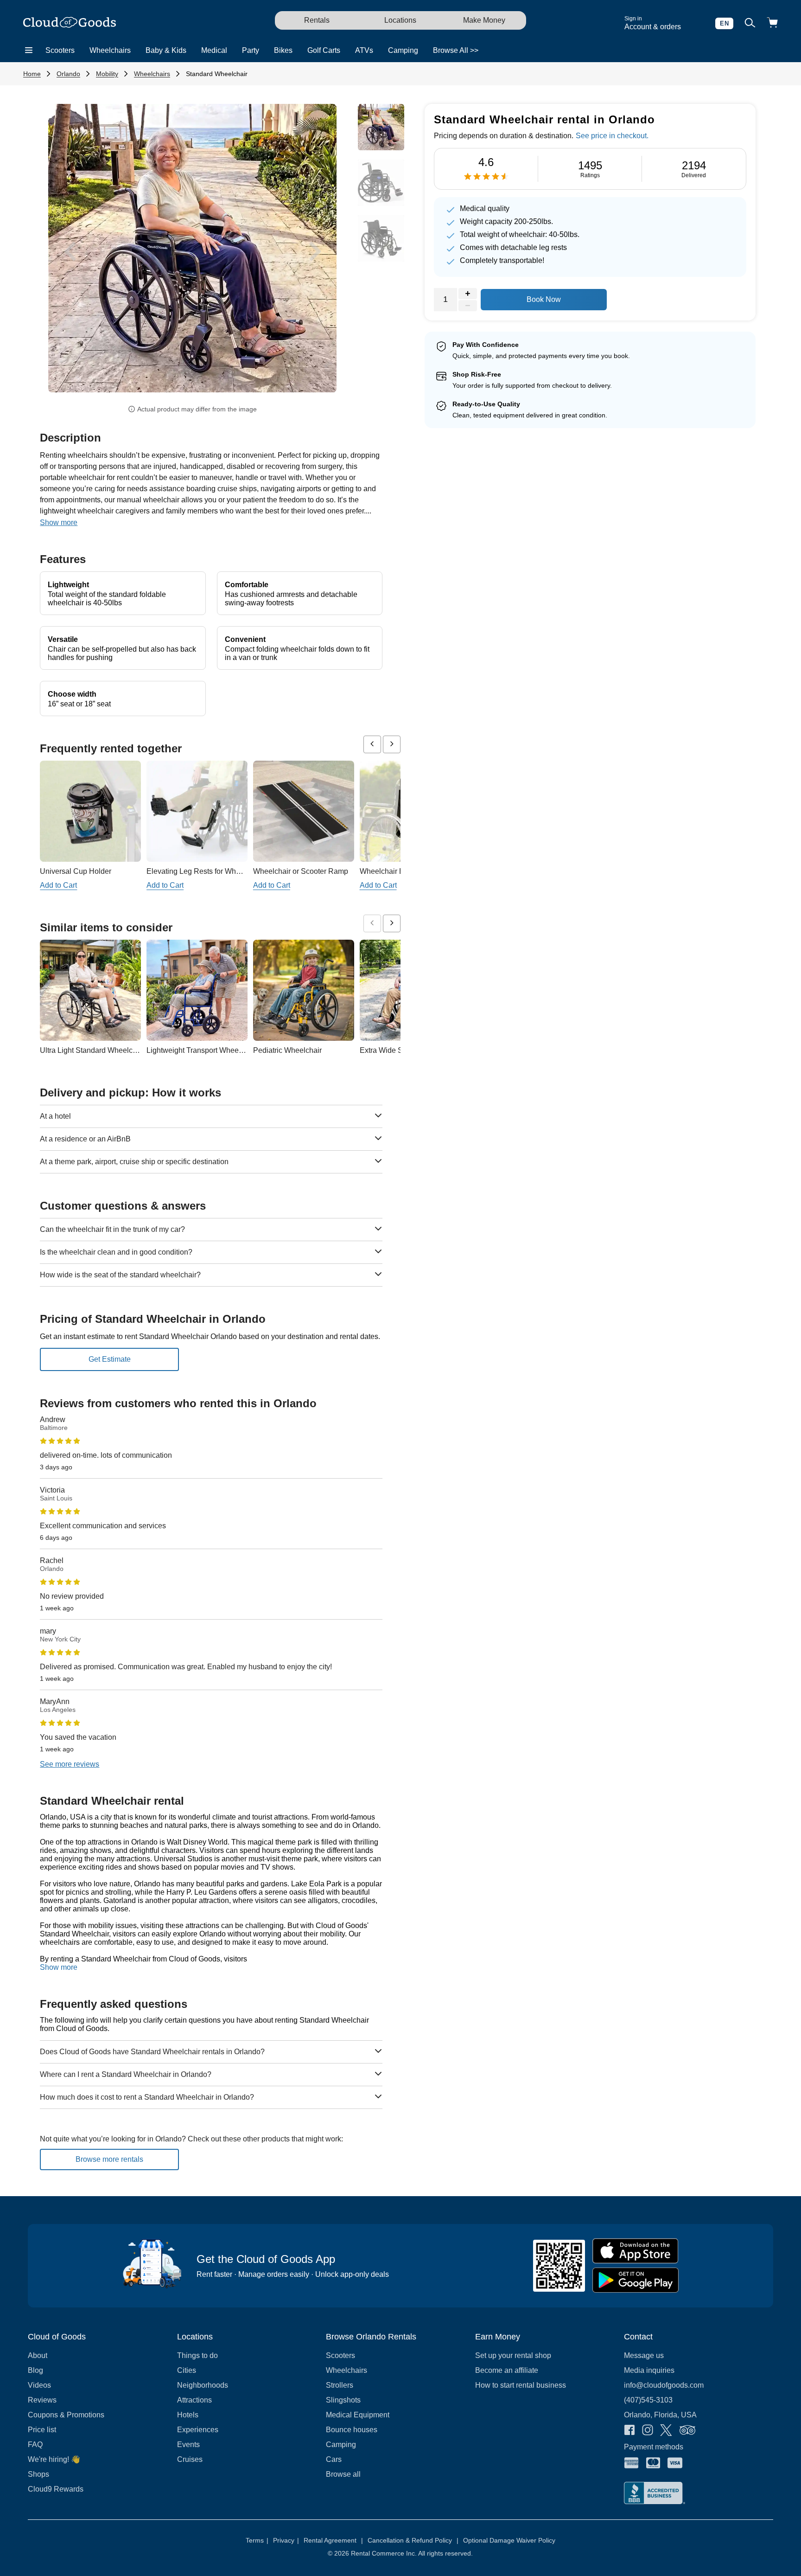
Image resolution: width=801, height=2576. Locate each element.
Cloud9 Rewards (56, 2489)
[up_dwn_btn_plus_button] (468, 294)
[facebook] (629, 2431)
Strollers (340, 2385)
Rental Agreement (333, 2540)
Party (251, 50)
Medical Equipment (358, 2415)
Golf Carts (324, 50)
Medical (214, 50)
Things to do (197, 2355)
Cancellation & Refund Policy (413, 2540)
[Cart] (772, 23)
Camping (403, 50)
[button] (70, 251)
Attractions (194, 2400)
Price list (42, 2430)
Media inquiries (649, 2370)
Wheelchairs (110, 50)
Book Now (544, 299)
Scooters (60, 50)
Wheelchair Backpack (396, 871)
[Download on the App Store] (636, 2251)
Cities (187, 2370)
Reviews (42, 2400)
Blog (35, 2370)
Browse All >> (456, 50)
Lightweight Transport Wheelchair (202, 1050)
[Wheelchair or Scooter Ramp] (304, 811)
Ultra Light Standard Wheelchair (92, 1050)
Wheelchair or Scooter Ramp (301, 871)
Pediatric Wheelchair (287, 1050)
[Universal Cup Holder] (90, 811)
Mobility (107, 74)
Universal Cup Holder (76, 871)
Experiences (198, 2430)
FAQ (35, 2445)
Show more (59, 1967)
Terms (257, 2540)
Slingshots (343, 2400)
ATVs (364, 50)
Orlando (68, 74)
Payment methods (654, 2447)
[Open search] (750, 23)
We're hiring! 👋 (54, 2459)
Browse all (343, 2474)
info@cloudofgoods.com (664, 2385)
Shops (38, 2474)
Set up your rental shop (513, 2355)
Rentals (317, 20)
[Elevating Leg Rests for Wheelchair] (197, 811)
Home (32, 74)
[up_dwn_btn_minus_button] (468, 306)
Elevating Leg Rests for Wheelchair (204, 871)
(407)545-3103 (648, 2400)
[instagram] (648, 2431)
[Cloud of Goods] (70, 23)
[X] (666, 2431)
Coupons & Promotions (66, 2415)
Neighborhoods (203, 2385)
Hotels (188, 2415)
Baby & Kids (166, 50)
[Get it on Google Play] (636, 2280)
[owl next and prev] (372, 744)
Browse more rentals (109, 2159)
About (38, 2355)
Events (188, 2445)
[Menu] (29, 51)
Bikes (283, 50)
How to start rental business (521, 2385)
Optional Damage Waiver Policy (509, 2540)
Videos (39, 2385)
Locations (400, 20)
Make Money (484, 20)
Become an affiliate (507, 2370)
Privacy (286, 2540)
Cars (334, 2459)
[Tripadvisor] (687, 2431)
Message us (644, 2355)
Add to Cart (58, 885)
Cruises (190, 2459)
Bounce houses (352, 2430)
